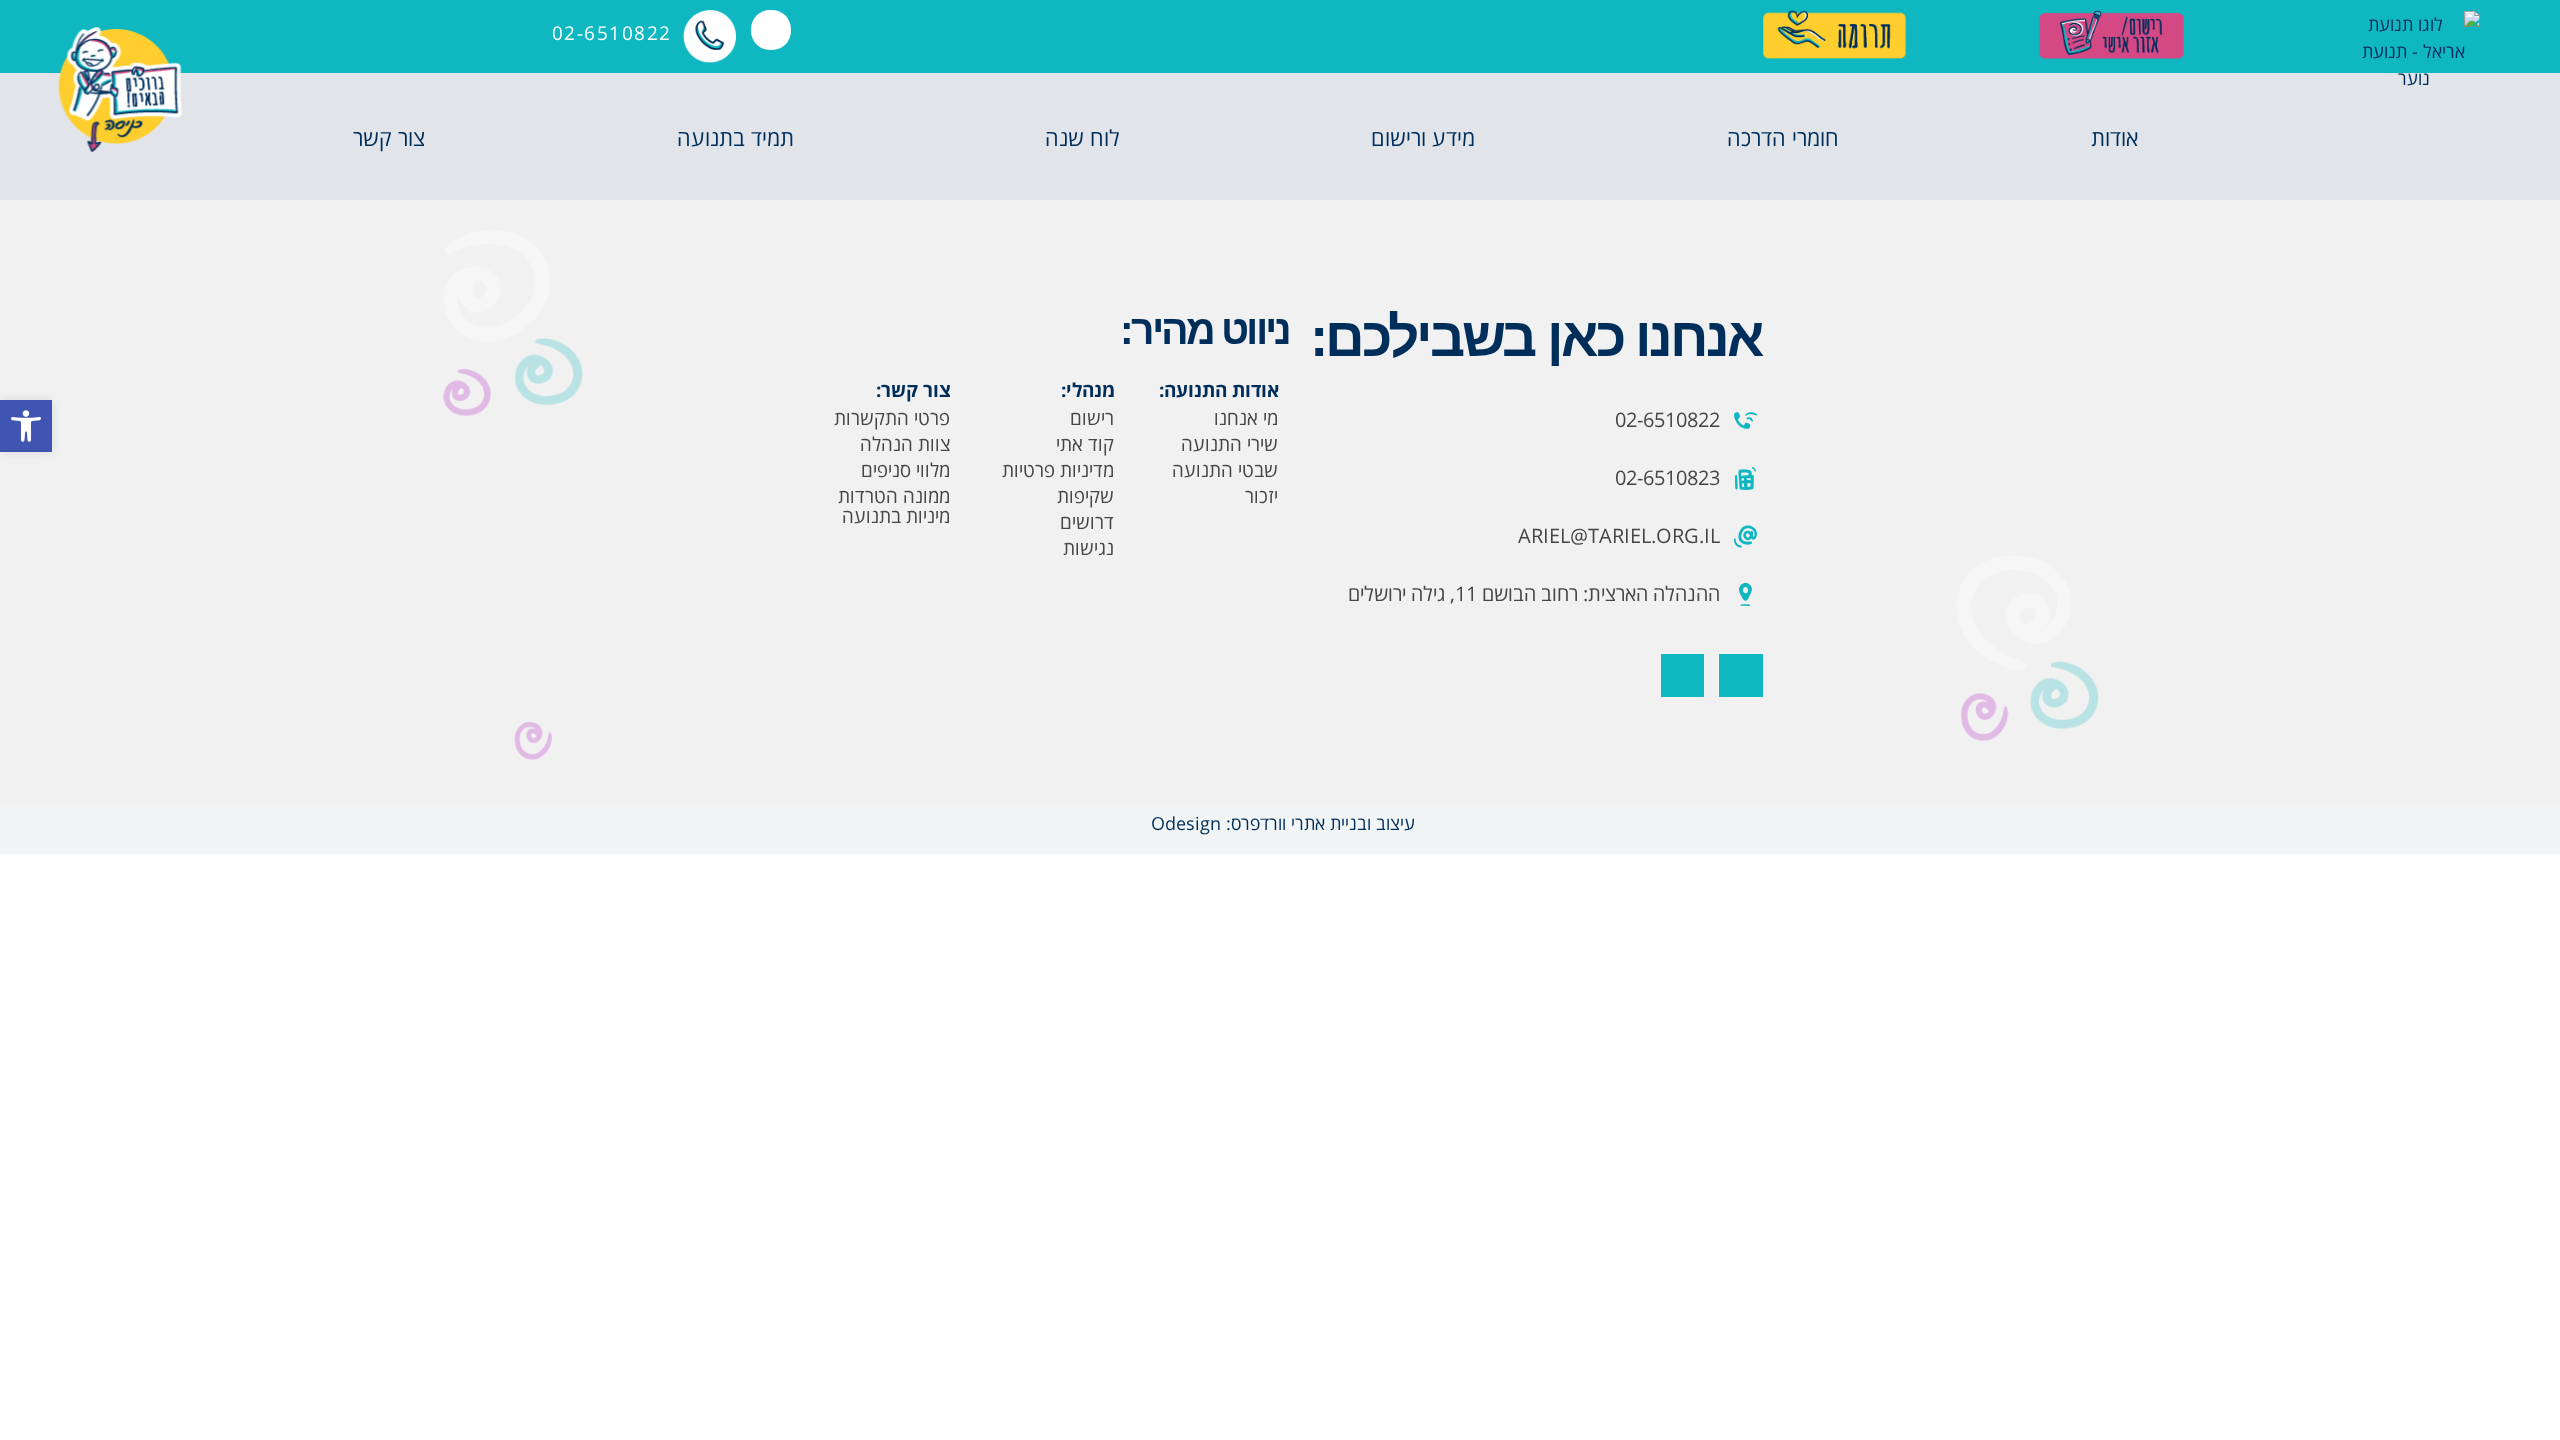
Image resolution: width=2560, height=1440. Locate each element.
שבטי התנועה (1225, 470)
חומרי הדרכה (1783, 137)
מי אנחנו (1246, 418)
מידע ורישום (1423, 137)
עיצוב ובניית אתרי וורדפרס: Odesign (1280, 823)
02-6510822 (612, 33)
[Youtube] (1682, 675)
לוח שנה (1082, 137)
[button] (26, 426)
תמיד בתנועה (735, 137)
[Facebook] (1740, 675)
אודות (2114, 137)
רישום (1092, 418)
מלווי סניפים (905, 470)
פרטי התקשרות (892, 418)
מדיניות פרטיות (1058, 470)
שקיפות (1085, 496)
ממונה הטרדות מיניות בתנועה (894, 506)
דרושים (1087, 522)
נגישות (1088, 548)
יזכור (1261, 496)
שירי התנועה (1229, 444)
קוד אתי (1085, 444)
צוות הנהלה (905, 444)
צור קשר (389, 137)
